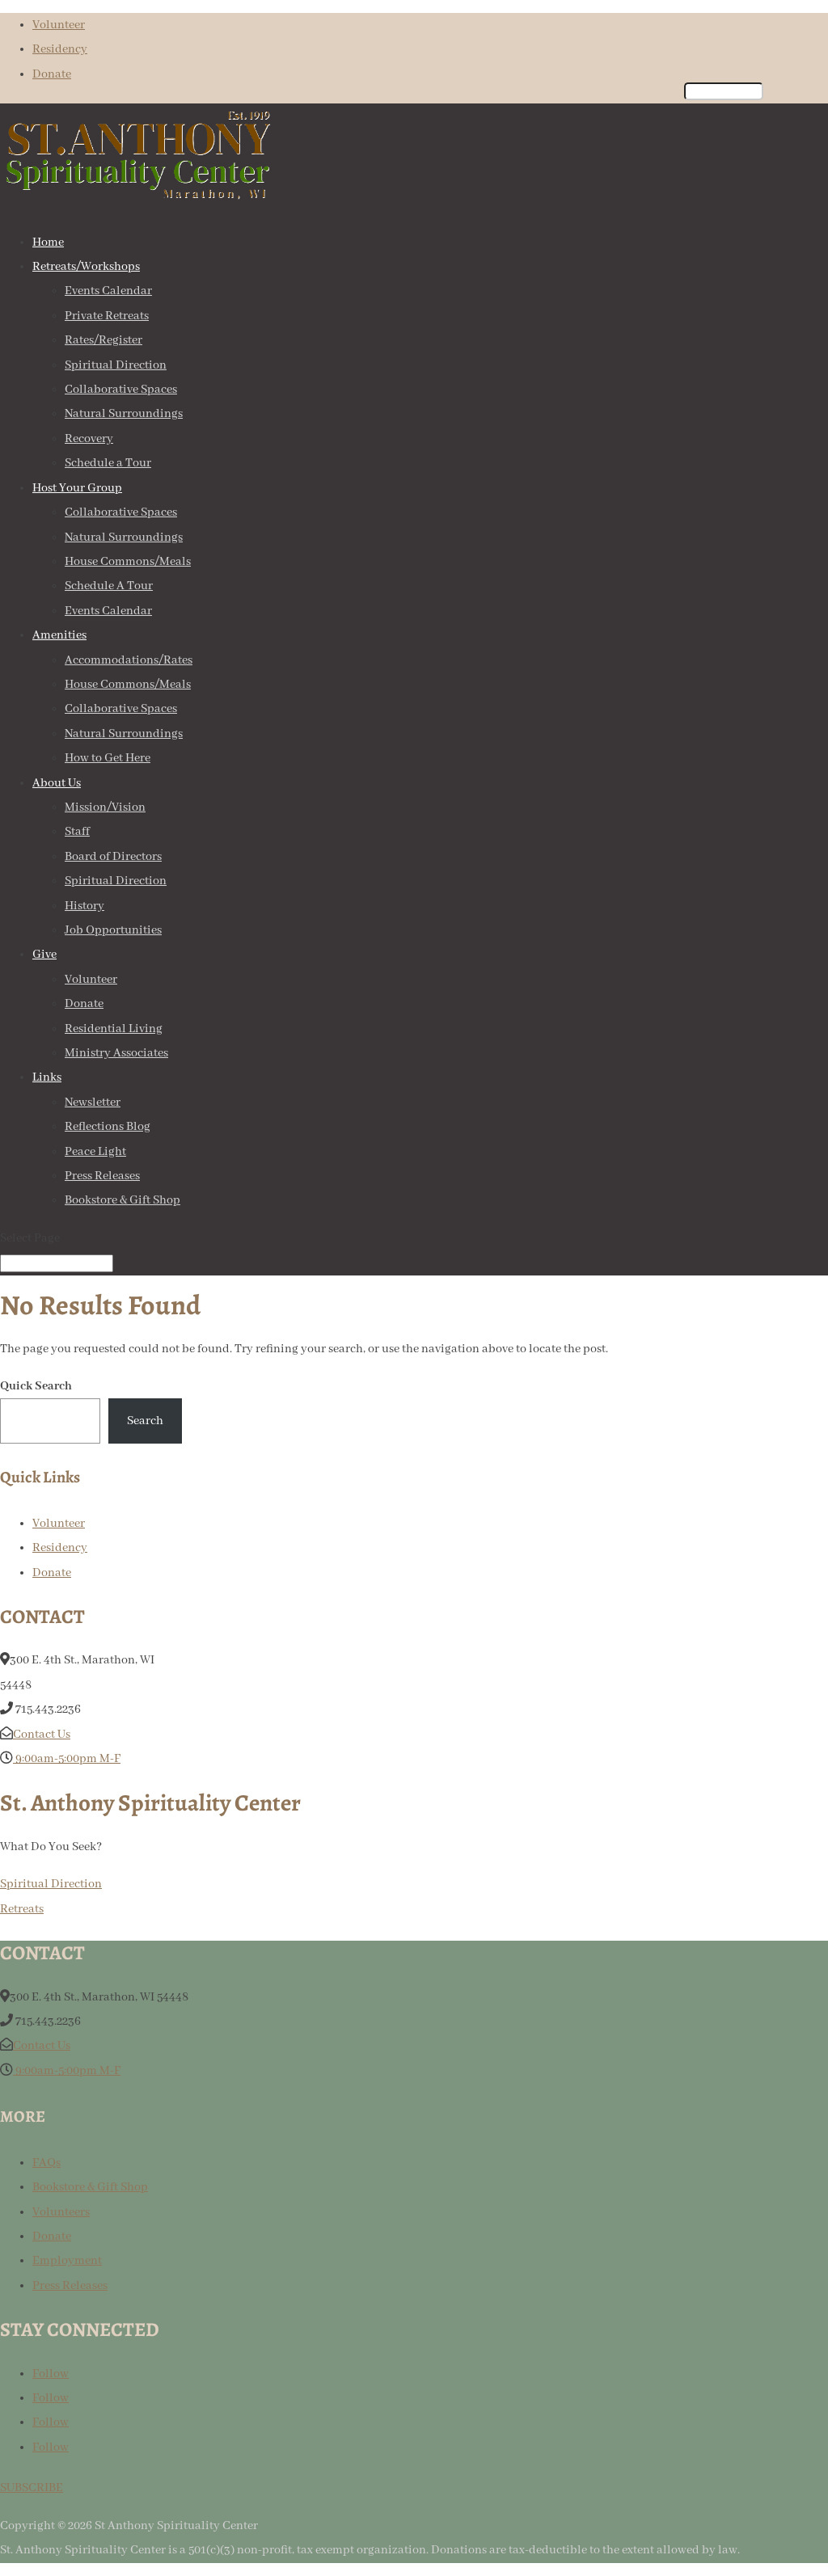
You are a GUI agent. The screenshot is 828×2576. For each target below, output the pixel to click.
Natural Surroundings (124, 414)
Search (145, 1421)
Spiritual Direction (116, 365)
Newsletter (93, 1102)
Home (48, 242)
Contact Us (42, 1735)
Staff (77, 832)
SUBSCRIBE (32, 2488)
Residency (60, 49)
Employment (67, 2261)
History (84, 906)
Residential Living (114, 1029)
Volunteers (61, 2212)
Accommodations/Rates (129, 660)
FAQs (46, 2163)
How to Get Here (108, 758)
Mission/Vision (105, 807)
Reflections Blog (108, 1127)
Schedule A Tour (109, 586)
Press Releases (102, 1176)
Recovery (89, 439)
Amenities (59, 635)
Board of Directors (113, 857)
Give (44, 955)
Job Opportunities (113, 930)
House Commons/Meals (128, 562)
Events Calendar (108, 291)
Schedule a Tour (108, 463)
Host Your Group (77, 488)
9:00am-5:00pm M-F (67, 1759)
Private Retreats (107, 316)
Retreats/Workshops (86, 267)
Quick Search (36, 1386)
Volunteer (59, 25)
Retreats (22, 1909)
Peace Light (95, 1152)
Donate (52, 74)
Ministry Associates (116, 1053)
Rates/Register (103, 340)
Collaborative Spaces (121, 390)
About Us (57, 783)
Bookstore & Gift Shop (123, 1200)
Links (47, 1077)
